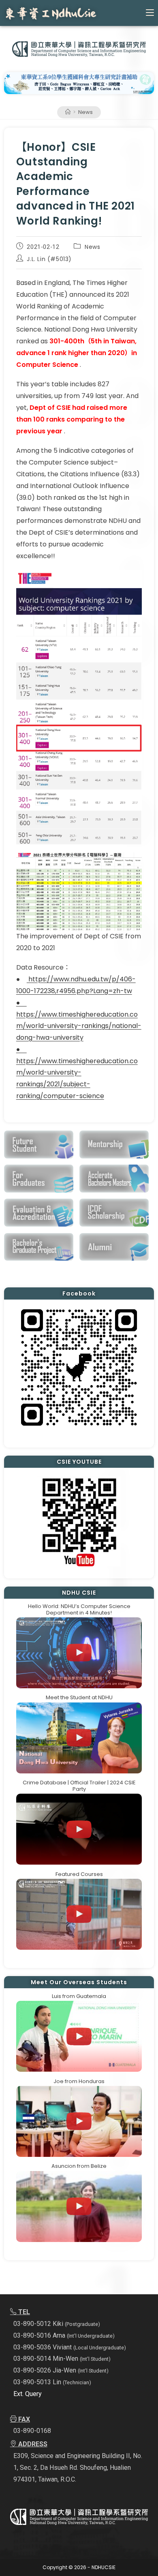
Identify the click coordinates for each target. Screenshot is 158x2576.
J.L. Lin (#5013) (49, 259)
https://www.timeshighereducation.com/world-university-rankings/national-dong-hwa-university (79, 1026)
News (85, 112)
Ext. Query (28, 2394)
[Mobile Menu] (150, 13)
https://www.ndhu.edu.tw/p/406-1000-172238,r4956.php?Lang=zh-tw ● (76, 991)
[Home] (68, 112)
